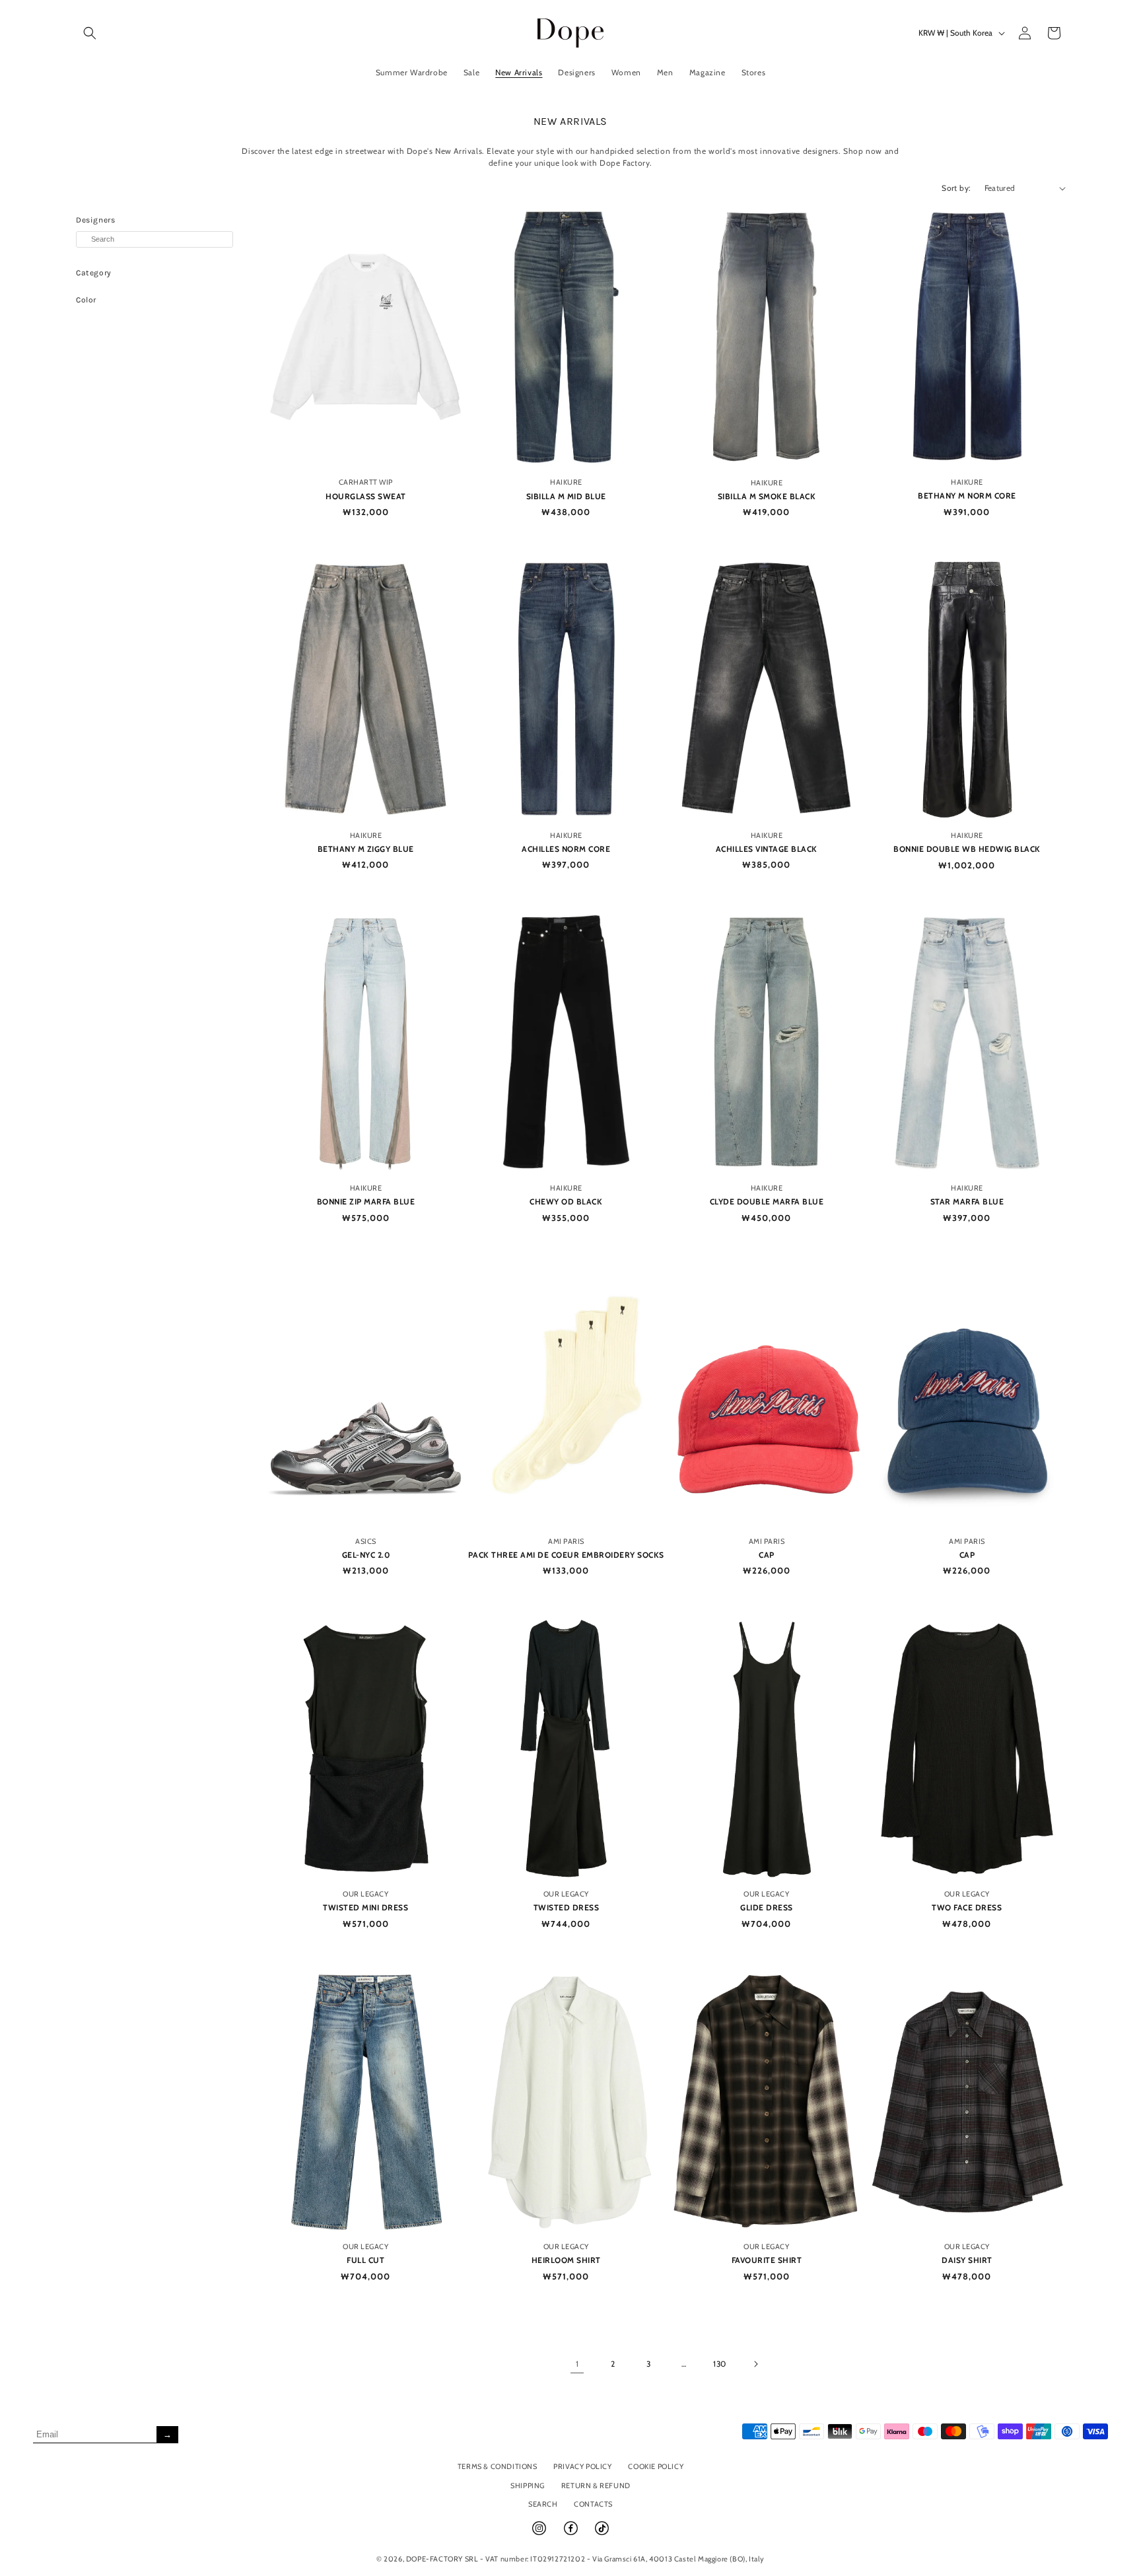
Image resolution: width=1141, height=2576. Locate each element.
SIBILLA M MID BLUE (566, 496)
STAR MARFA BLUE (967, 1201)
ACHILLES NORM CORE (566, 849)
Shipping (528, 2486)
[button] (90, 33)
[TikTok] (602, 2534)
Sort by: (956, 188)
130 (720, 2364)
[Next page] (755, 2364)
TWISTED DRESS (567, 1907)
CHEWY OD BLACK (566, 1201)
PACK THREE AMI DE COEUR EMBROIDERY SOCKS (566, 1555)
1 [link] (577, 2364)
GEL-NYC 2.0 (366, 1555)
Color (86, 300)
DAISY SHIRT (967, 2260)
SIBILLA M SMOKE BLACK (767, 496)
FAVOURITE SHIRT (767, 2260)
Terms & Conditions (498, 2466)
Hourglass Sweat (366, 496)
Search (543, 2504)
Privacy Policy (582, 2466)
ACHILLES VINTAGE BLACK (767, 849)
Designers (95, 220)
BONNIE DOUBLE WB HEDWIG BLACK (967, 849)
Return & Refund (596, 2486)
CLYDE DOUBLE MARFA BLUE (767, 1201)
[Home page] (571, 33)
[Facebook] (572, 2534)
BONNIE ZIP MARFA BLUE (366, 1201)
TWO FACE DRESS (967, 1907)
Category (94, 273)
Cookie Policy (656, 2466)
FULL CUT (365, 2260)
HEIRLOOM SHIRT (566, 2260)
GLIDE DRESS (767, 1907)
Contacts (593, 2504)
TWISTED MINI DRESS (365, 1907)
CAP (767, 1555)
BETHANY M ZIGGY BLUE (366, 849)
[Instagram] (540, 2534)
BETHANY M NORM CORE (967, 496)
